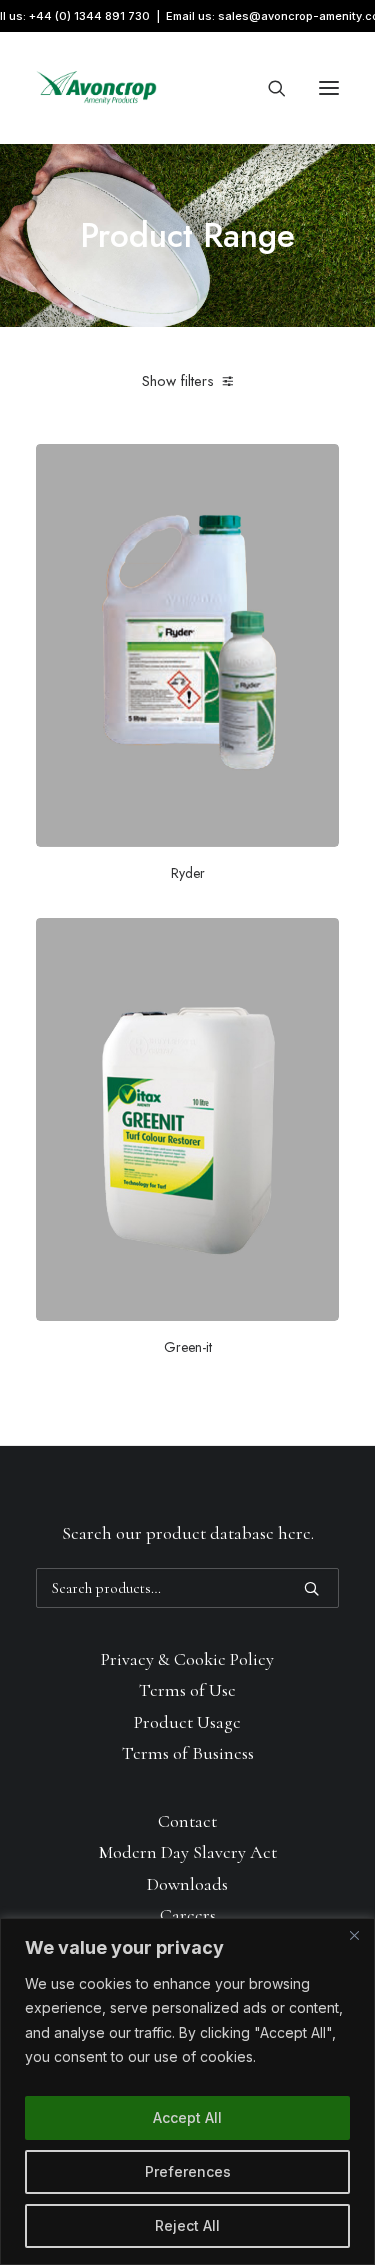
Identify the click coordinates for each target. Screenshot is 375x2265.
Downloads (187, 1884)
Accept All (187, 2117)
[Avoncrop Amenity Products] (96, 88)
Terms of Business (188, 1753)
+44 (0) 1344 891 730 (89, 16)
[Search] (268, 88)
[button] (329, 88)
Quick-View (315, 466)
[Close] (354, 1935)
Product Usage (187, 1722)
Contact (187, 1821)
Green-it (188, 1347)
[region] (187, 2091)
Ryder (188, 873)
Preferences (188, 2171)
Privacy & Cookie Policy (187, 1659)
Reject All (187, 2225)
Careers (188, 1915)
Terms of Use (187, 1690)
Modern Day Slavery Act (188, 1852)
